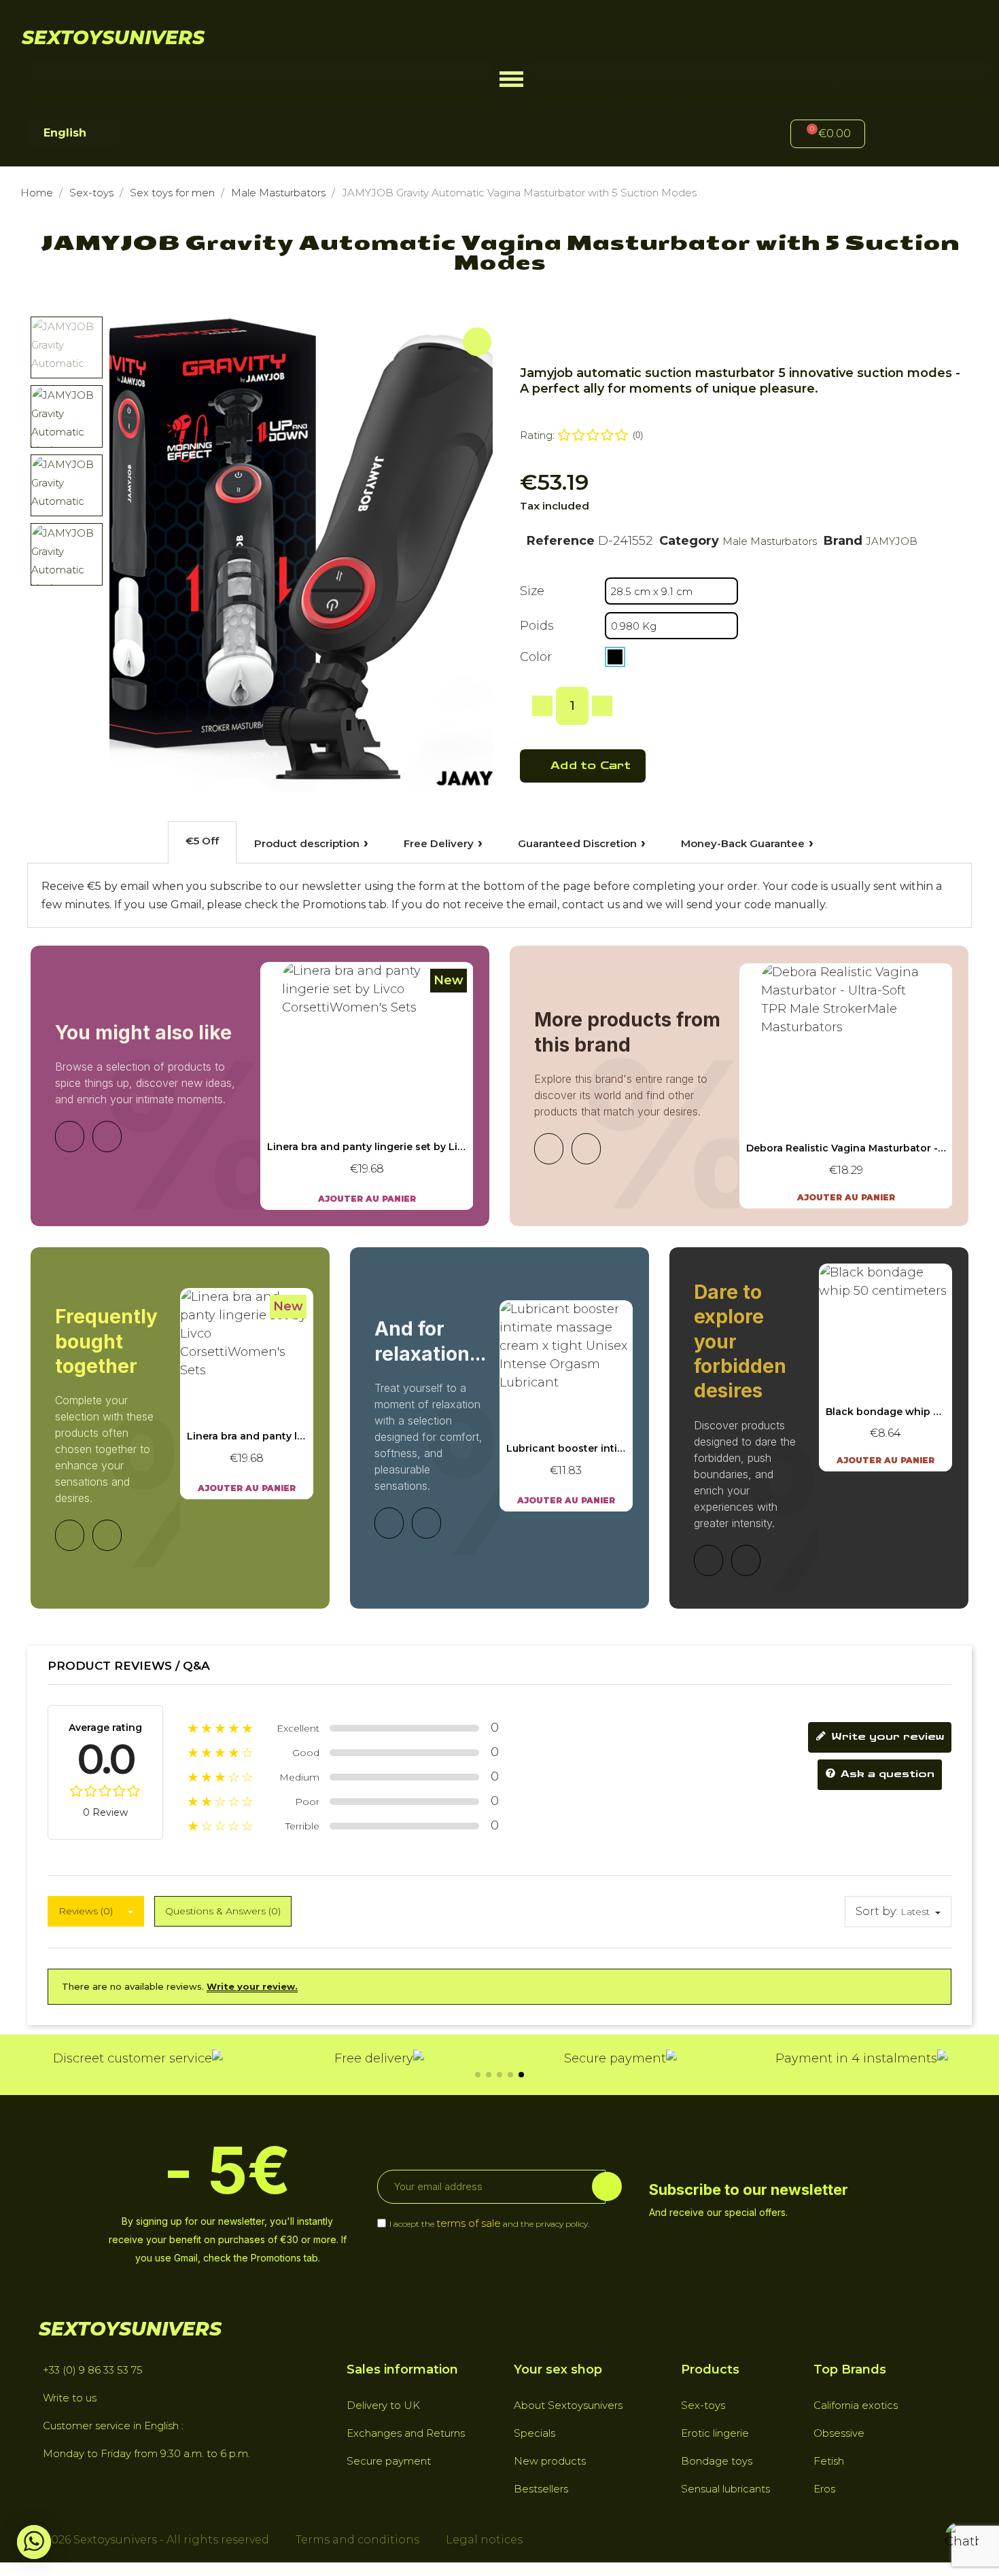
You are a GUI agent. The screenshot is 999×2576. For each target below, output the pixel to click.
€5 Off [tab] (202, 841)
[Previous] (70, 1137)
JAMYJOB (892, 541)
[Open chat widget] (962, 2539)
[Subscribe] (607, 2186)
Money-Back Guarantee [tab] (743, 843)
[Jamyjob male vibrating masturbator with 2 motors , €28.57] (846, 1086)
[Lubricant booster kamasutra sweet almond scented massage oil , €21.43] (566, 1406)
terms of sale (469, 2223)
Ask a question (886, 1775)
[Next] (107, 1137)
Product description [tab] (307, 843)
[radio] (615, 657)
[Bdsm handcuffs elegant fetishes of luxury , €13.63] (886, 1367)
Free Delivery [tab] (439, 843)
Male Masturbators (770, 541)
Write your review (886, 1737)
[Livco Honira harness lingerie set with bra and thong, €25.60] (367, 1086)
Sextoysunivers (113, 37)
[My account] (898, 136)
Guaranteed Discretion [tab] (577, 843)
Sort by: (877, 1911)
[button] (511, 79)
